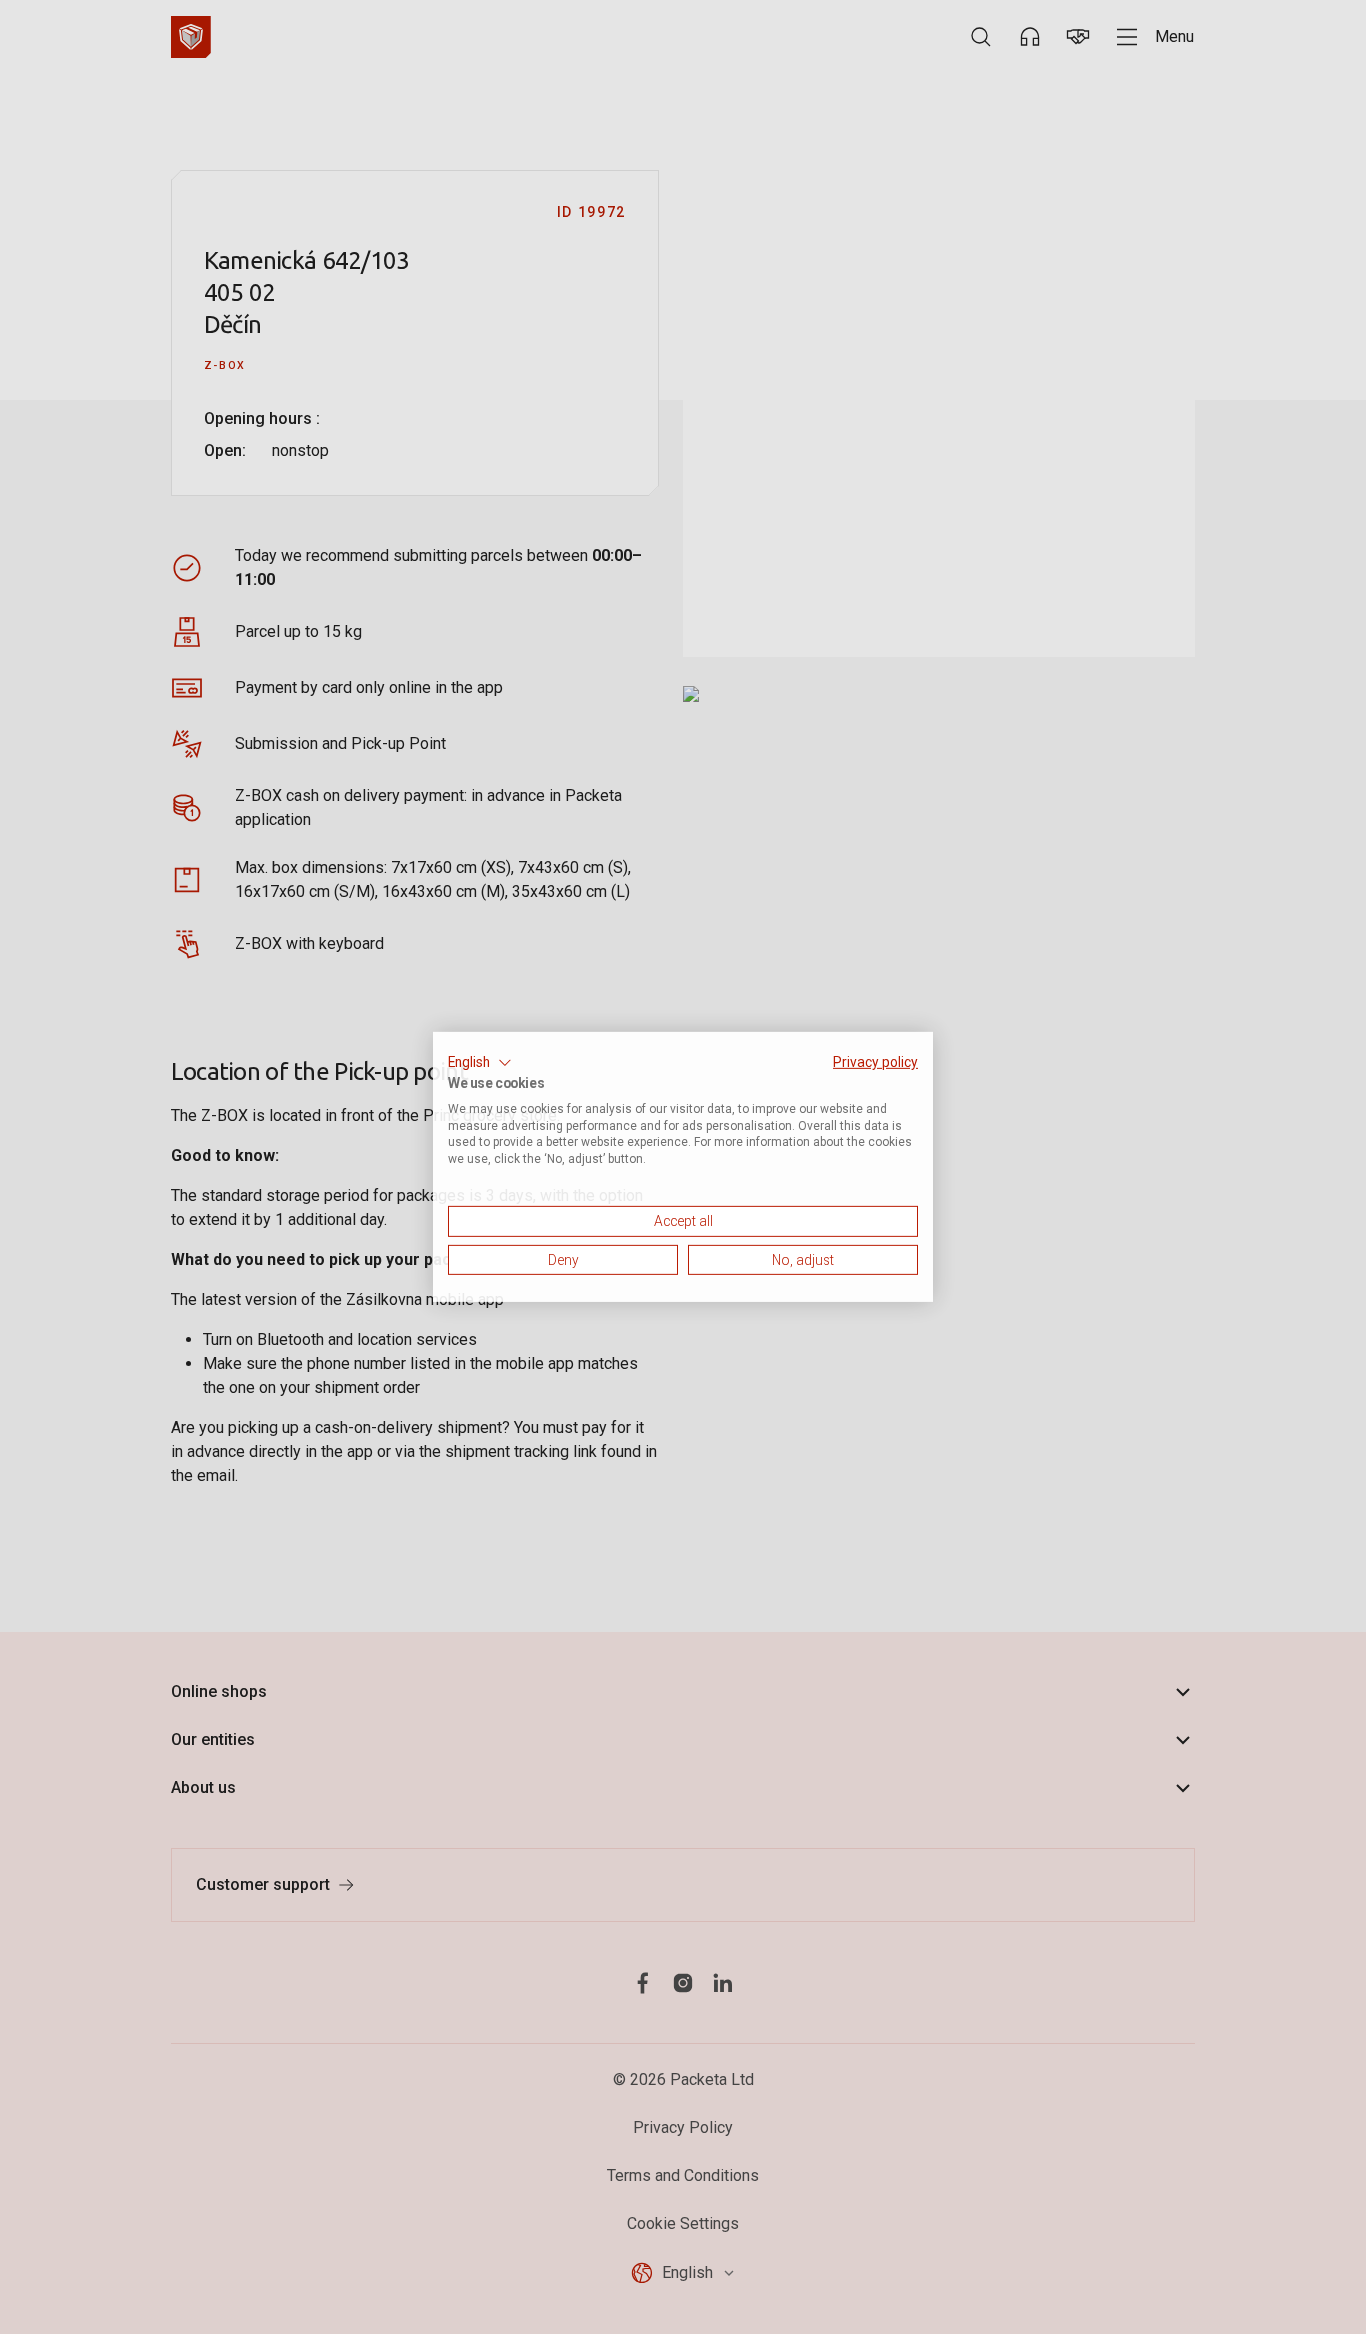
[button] (480, 1063)
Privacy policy (875, 1062)
